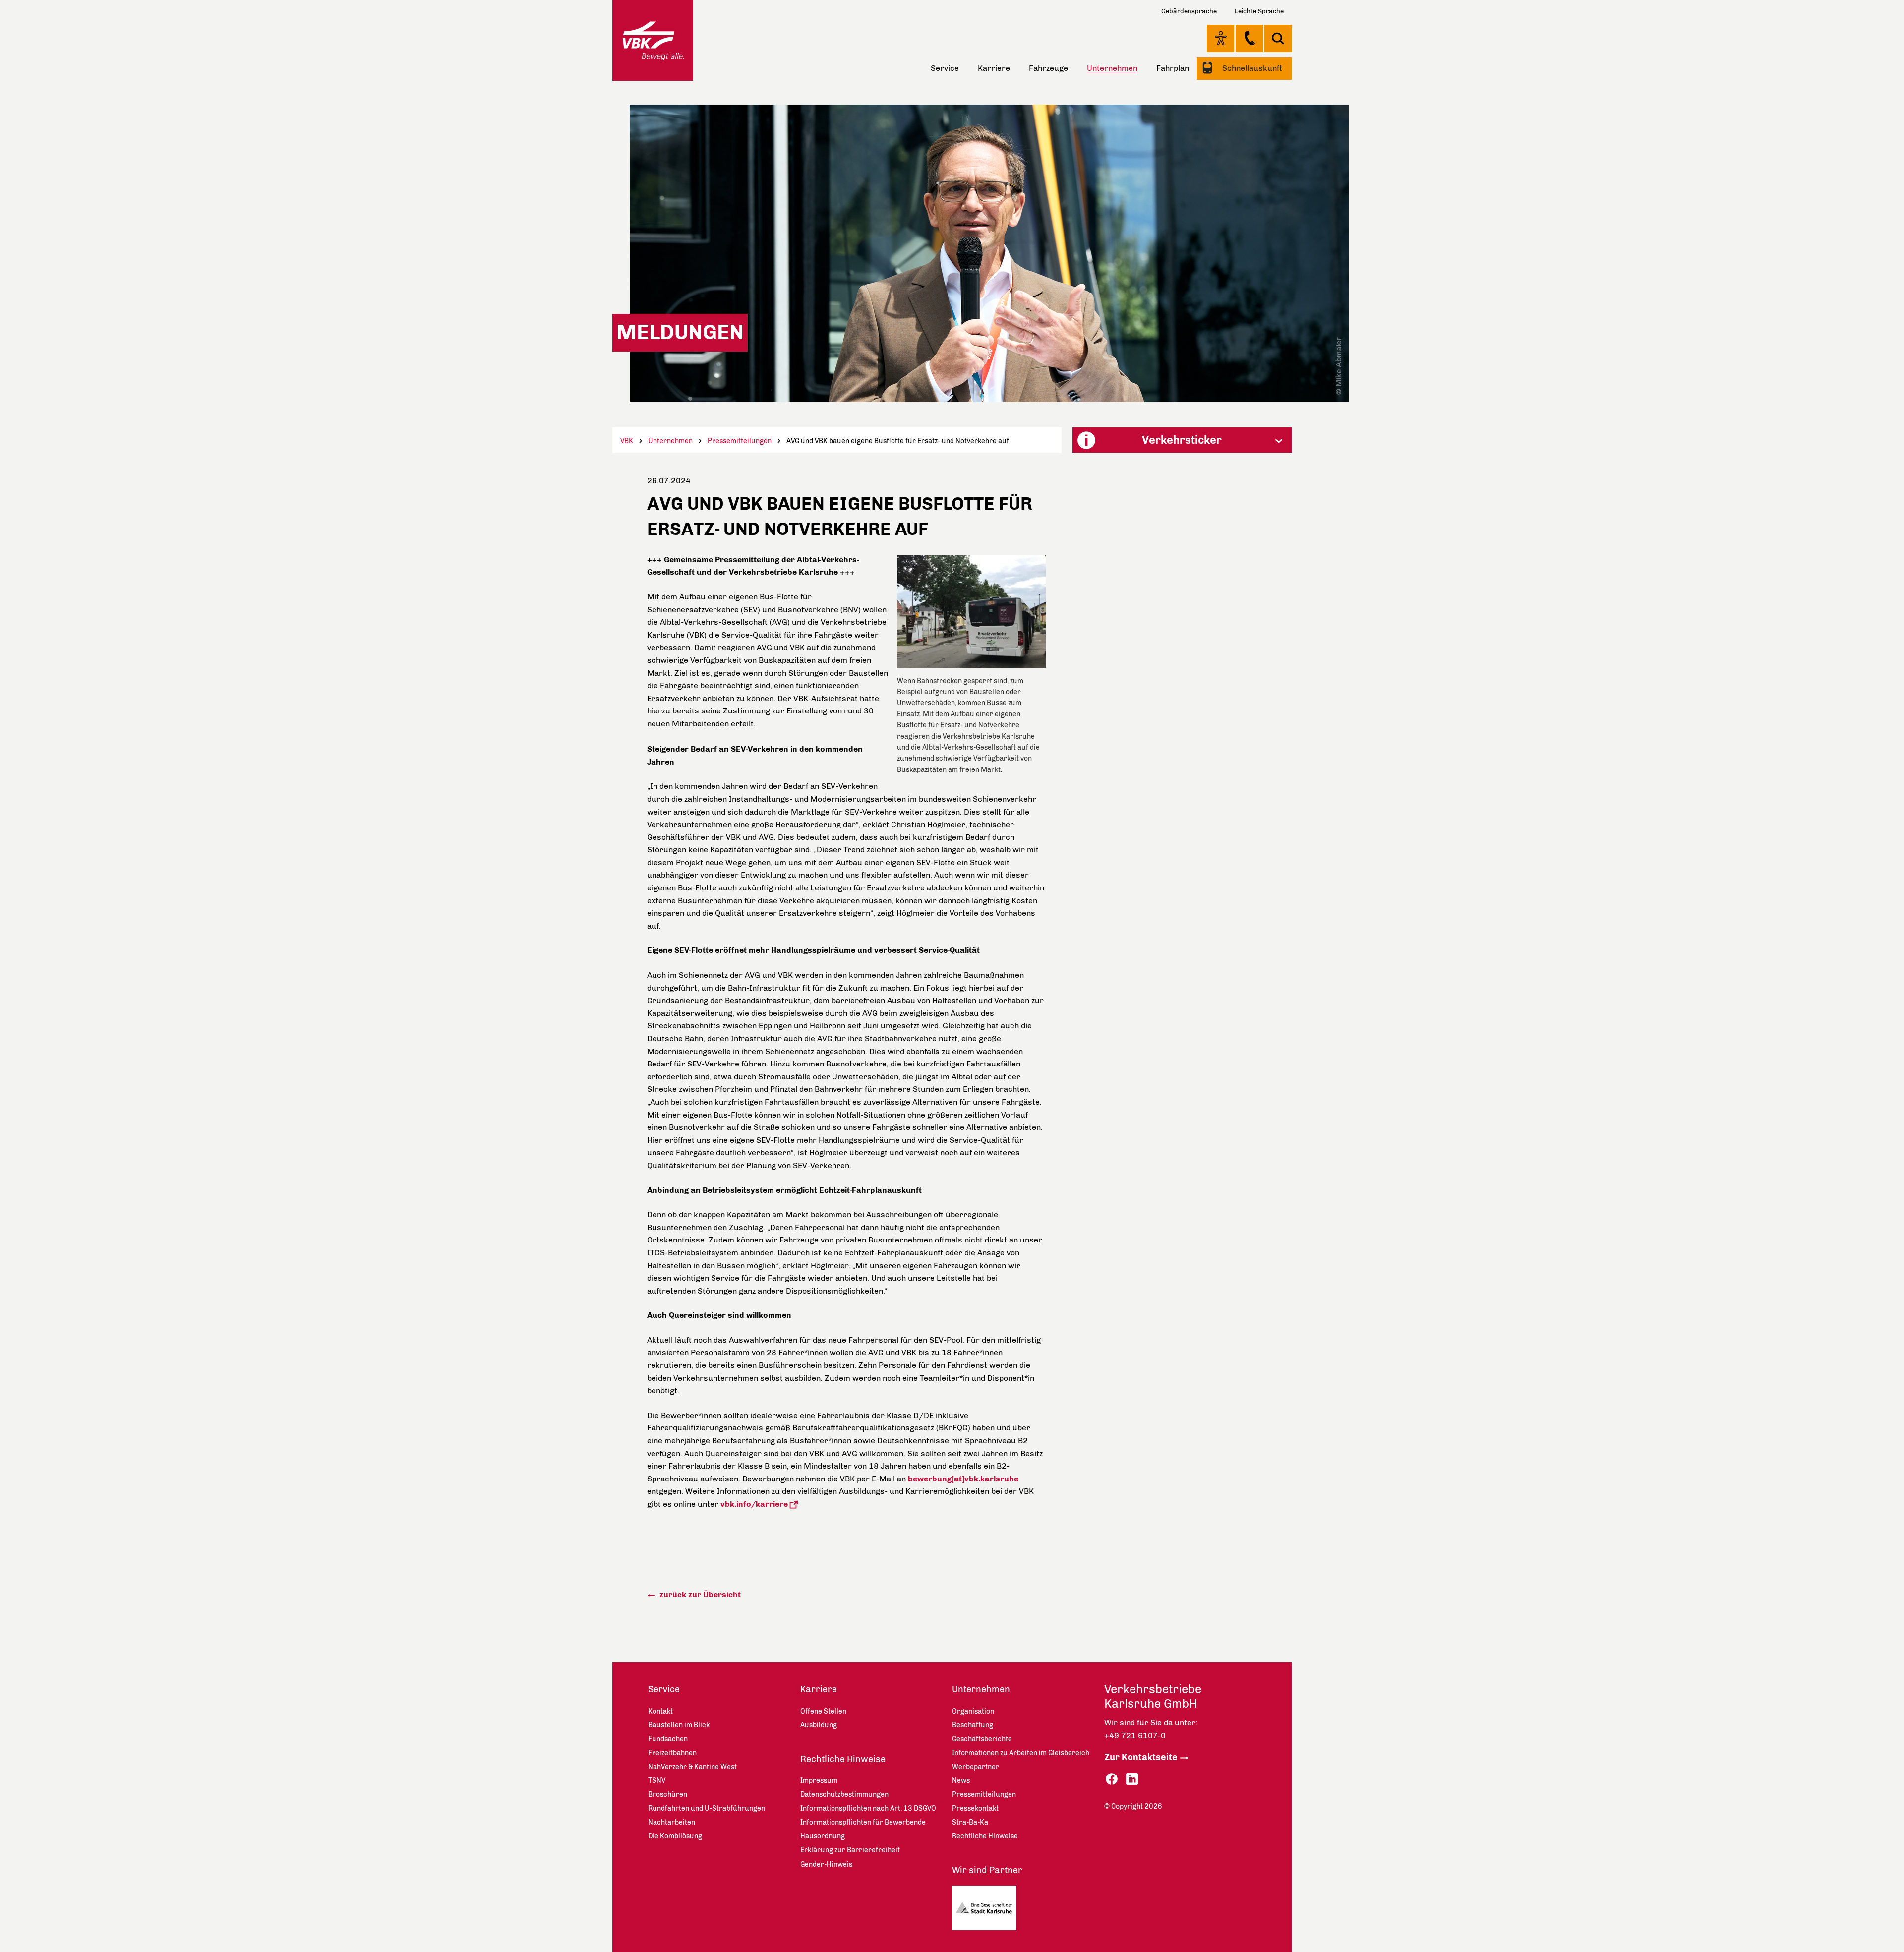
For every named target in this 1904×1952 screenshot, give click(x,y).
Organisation (973, 1711)
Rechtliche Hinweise (843, 1759)
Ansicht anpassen (1220, 38)
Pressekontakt (975, 1808)
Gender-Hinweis (826, 1864)
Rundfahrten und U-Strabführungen (707, 1808)
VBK (627, 441)
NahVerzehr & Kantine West (692, 1767)
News (961, 1781)
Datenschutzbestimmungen (844, 1795)
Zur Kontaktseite (1141, 1757)
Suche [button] (1278, 38)
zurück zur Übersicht (699, 1594)
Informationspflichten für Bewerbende (863, 1822)
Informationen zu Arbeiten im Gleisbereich (1021, 1753)
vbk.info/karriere (754, 1504)
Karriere (994, 68)
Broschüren (668, 1795)
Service (945, 68)
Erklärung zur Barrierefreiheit (850, 1850)
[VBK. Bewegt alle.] (653, 40)
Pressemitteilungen (740, 441)
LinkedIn (1132, 1779)
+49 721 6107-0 (1135, 1736)
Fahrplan (1173, 68)
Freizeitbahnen (672, 1753)
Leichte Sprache (1259, 11)
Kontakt (1249, 38)
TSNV (657, 1781)
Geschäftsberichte (982, 1739)
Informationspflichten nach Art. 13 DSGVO (868, 1808)
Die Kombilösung (675, 1836)
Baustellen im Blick (679, 1725)
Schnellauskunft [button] (1251, 68)
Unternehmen (670, 441)
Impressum (819, 1781)
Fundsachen (668, 1739)
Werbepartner (976, 1767)
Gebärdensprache (1189, 11)
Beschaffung (973, 1725)
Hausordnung (823, 1836)
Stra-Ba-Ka (970, 1822)
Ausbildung (819, 1725)
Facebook (1112, 1779)
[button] (1182, 440)
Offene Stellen (823, 1711)
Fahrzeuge (1048, 68)
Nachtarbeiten (672, 1822)
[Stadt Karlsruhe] (988, 1910)
